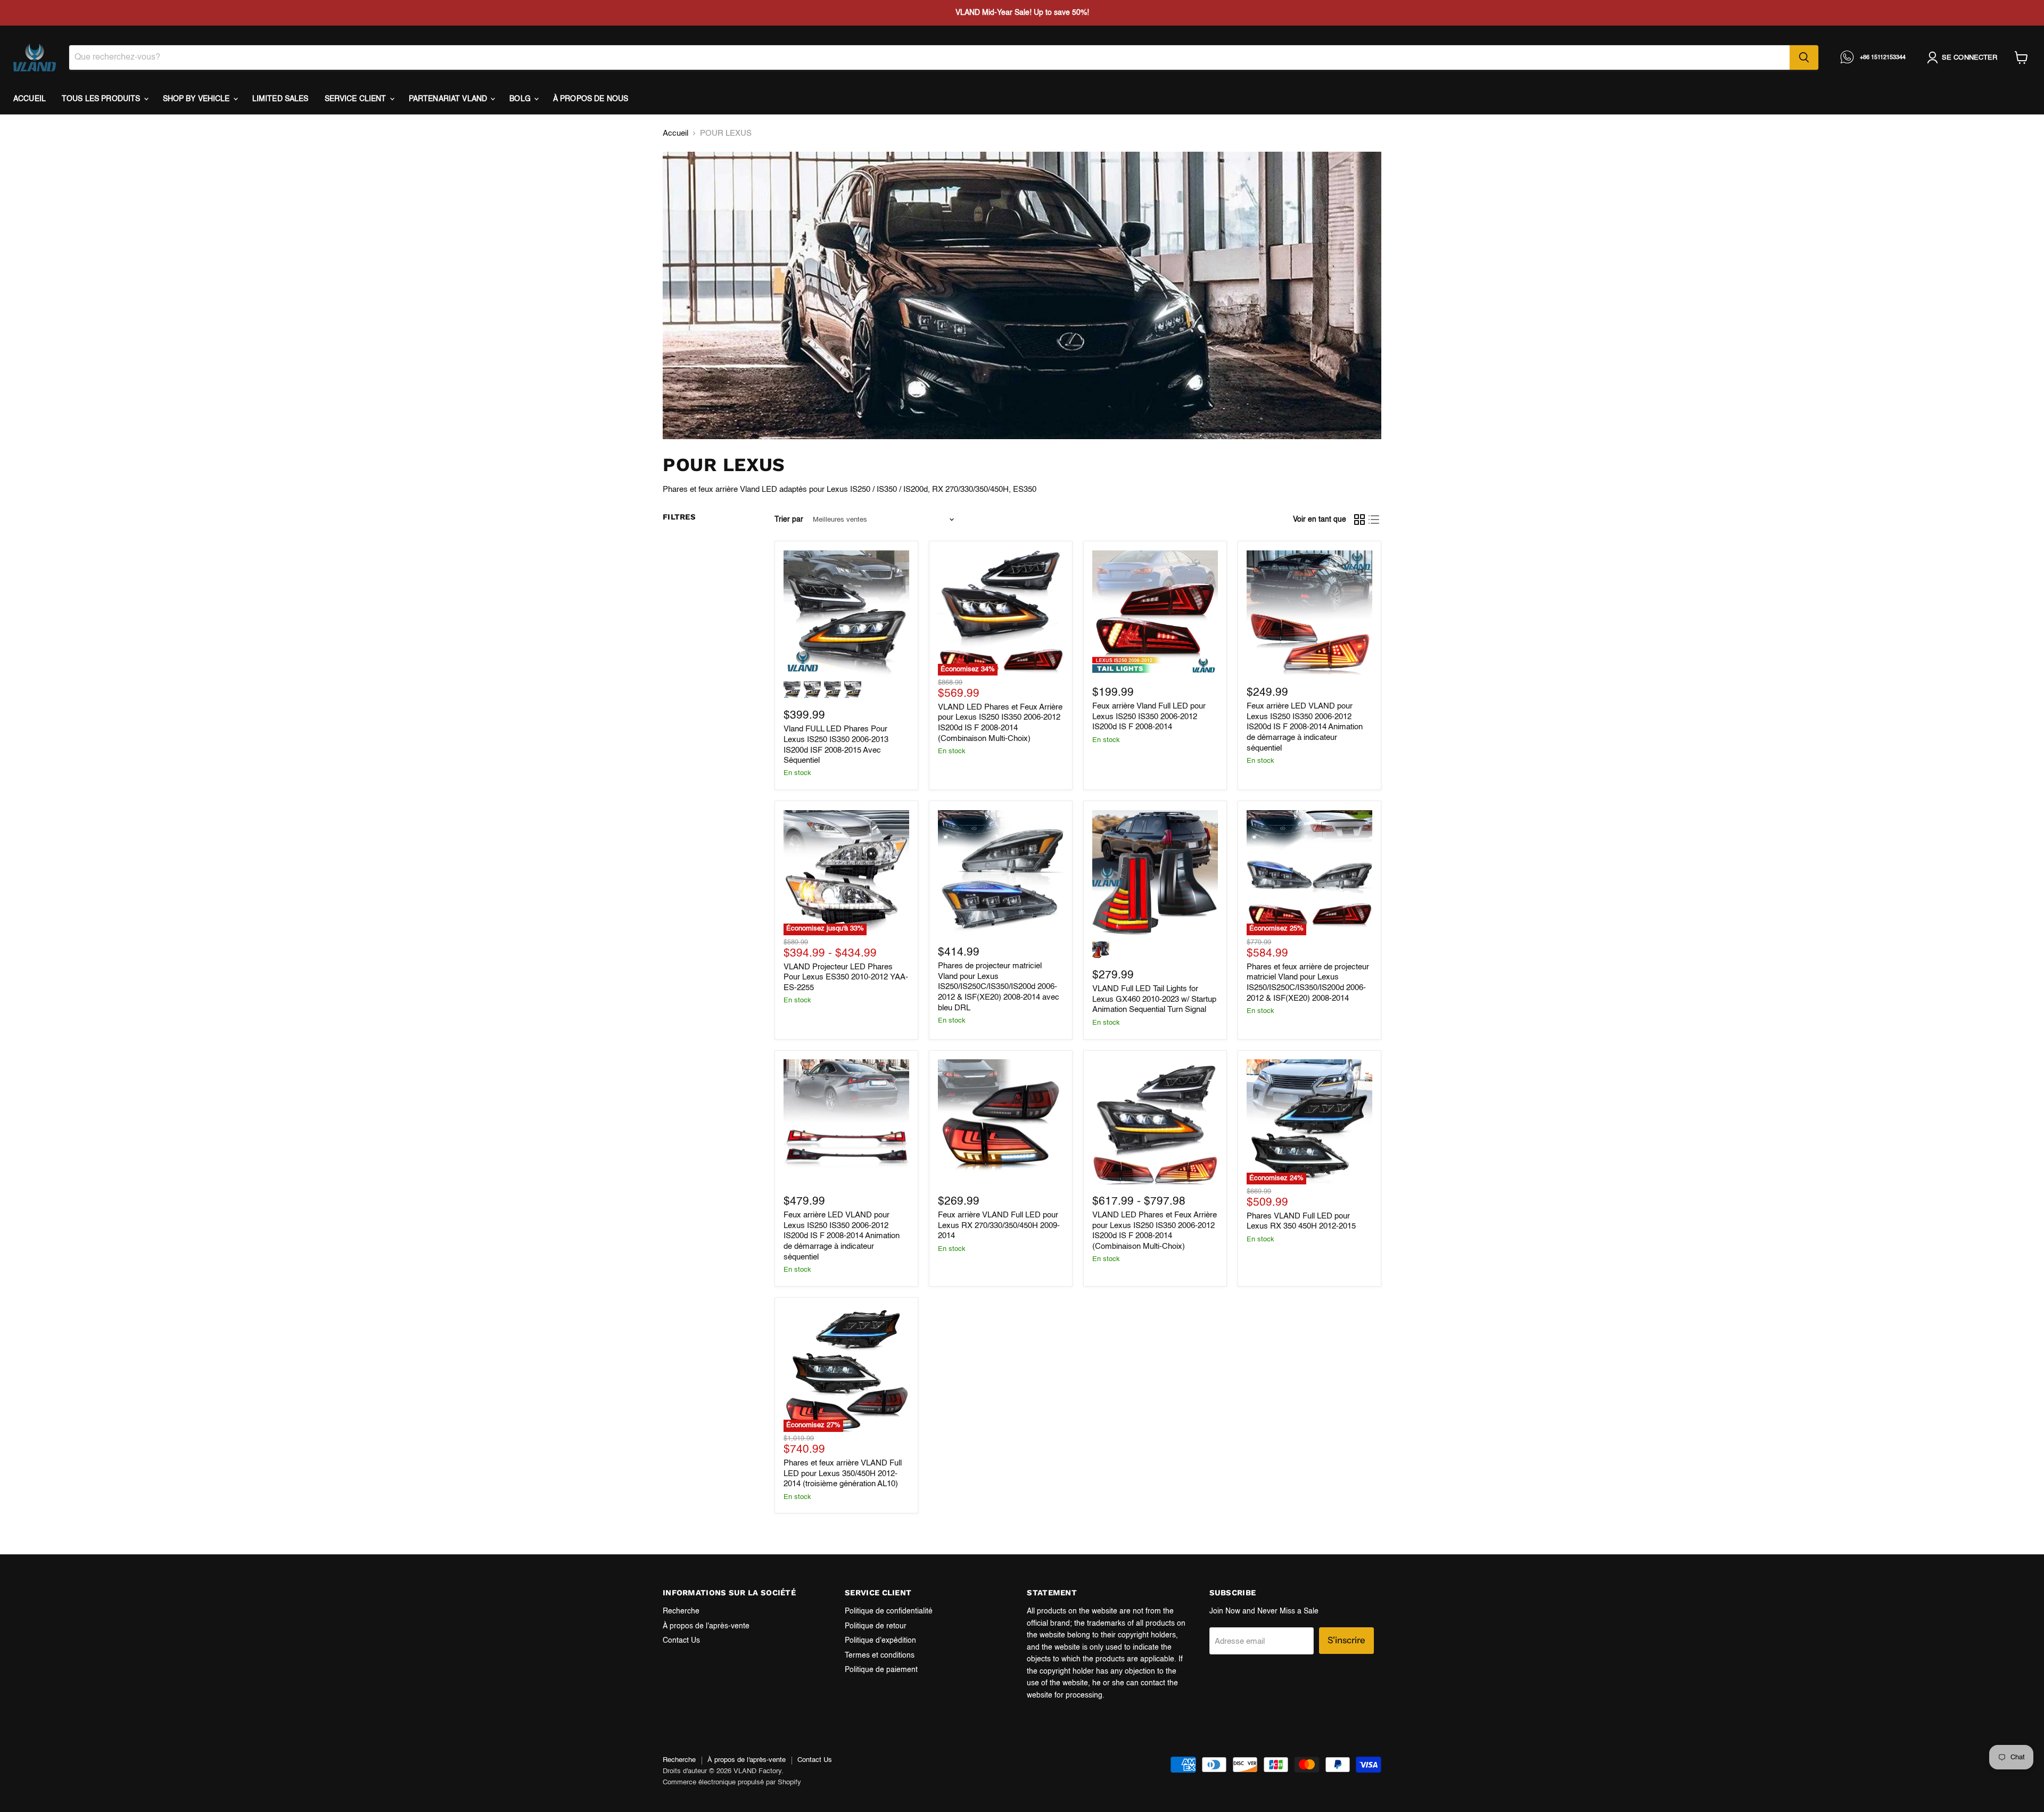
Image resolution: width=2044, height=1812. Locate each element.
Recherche (681, 1611)
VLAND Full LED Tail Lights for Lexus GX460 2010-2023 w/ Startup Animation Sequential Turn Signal (1154, 999)
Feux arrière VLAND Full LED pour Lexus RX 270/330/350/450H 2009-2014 (999, 1225)
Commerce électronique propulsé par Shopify (732, 1782)
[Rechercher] (1804, 57)
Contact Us (681, 1641)
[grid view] (1359, 520)
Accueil (30, 99)
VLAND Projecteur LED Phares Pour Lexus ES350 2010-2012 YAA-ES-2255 (846, 977)
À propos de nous (591, 99)
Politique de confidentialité (889, 1611)
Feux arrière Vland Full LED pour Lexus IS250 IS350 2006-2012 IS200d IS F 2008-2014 (1149, 716)
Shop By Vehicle (197, 99)
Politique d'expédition (880, 1641)
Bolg (521, 99)
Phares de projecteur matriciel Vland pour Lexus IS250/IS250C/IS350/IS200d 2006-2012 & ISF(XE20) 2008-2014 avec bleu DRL (999, 987)
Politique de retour (876, 1626)
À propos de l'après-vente (706, 1626)
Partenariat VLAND (449, 99)
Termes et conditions (880, 1655)
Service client (357, 99)
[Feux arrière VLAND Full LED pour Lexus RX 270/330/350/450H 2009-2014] (1001, 1122)
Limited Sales (281, 99)
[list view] (1374, 520)
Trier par (789, 520)
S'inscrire (1346, 1640)
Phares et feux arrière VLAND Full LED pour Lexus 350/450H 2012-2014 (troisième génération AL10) (843, 1473)
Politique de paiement (881, 1670)
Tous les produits (102, 99)
